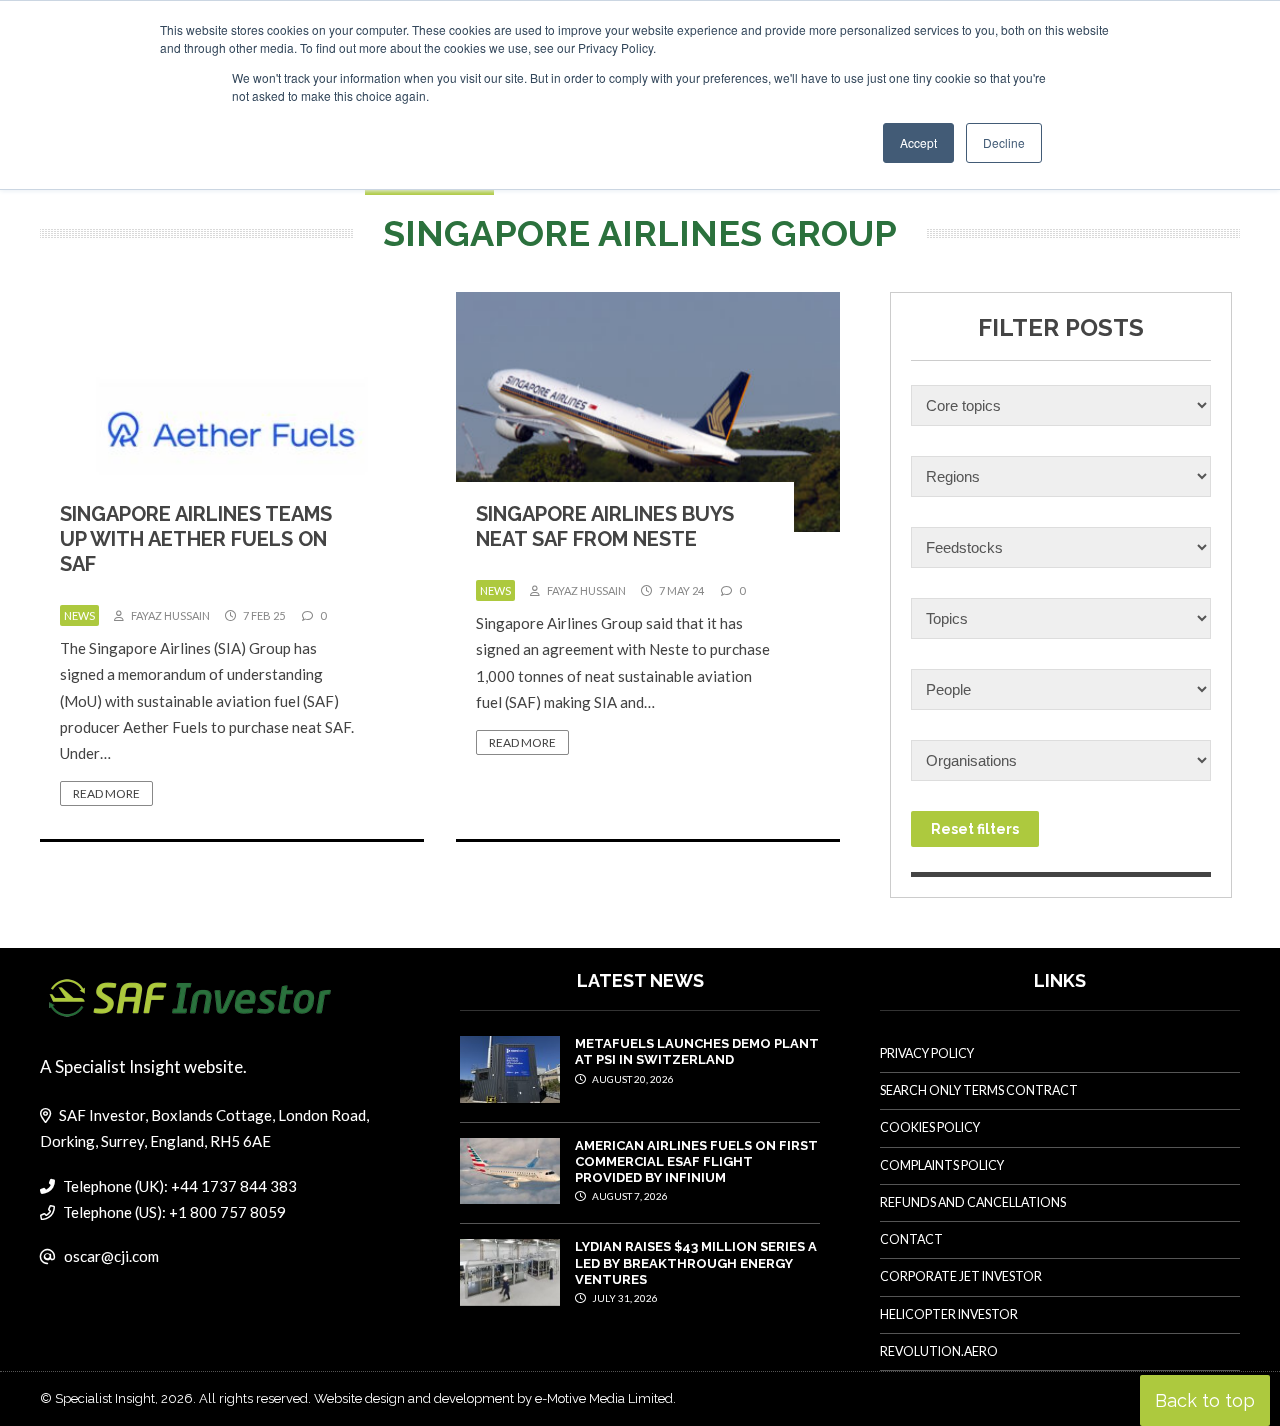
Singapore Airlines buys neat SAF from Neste (605, 526)
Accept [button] (918, 142)
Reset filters (975, 829)
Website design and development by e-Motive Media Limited (493, 1398)
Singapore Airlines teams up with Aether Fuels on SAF (196, 539)
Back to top (1205, 1400)
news (79, 615)
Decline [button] (1004, 142)
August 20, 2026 (632, 1079)
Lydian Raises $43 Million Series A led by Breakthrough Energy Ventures (696, 1263)
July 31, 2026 (624, 1298)
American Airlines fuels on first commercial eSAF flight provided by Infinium (696, 1162)
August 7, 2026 (629, 1196)
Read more (106, 793)
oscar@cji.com (111, 1256)
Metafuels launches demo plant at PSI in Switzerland (697, 1051)
